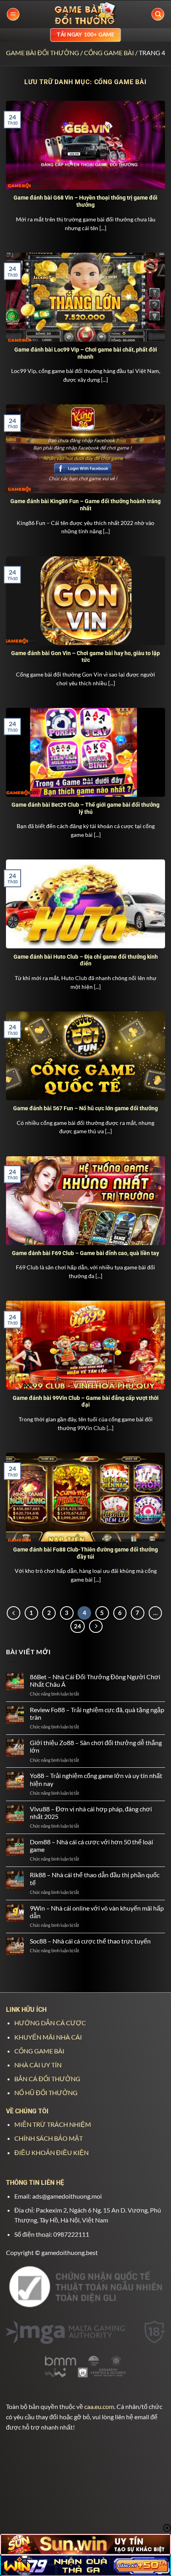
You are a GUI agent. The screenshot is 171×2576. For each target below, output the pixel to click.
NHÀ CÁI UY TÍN (38, 2065)
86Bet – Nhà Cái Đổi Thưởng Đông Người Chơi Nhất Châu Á (95, 1680)
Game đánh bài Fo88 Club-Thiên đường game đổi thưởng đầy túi (85, 1553)
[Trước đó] (14, 1613)
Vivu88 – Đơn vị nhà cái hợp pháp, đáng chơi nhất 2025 (91, 1813)
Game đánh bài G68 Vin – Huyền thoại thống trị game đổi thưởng (85, 201)
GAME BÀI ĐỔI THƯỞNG (43, 53)
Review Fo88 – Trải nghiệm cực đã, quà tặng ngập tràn (97, 1713)
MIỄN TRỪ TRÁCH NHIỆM (53, 2124)
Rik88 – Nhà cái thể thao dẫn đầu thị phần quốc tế (95, 1878)
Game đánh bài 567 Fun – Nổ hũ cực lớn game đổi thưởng (85, 1108)
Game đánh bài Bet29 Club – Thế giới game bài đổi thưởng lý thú (85, 808)
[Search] (158, 14)
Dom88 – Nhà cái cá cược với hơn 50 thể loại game (91, 1845)
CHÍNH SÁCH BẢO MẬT (49, 2138)
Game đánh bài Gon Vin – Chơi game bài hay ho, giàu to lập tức (85, 657)
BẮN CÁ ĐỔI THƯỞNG (47, 2079)
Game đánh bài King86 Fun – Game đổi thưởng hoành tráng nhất (85, 505)
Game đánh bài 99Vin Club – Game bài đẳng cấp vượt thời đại (86, 1401)
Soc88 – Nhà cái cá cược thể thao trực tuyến (90, 1941)
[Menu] (13, 14)
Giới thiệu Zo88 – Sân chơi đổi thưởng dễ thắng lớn (96, 1746)
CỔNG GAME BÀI (109, 53)
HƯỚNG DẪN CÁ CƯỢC (50, 2023)
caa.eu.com (99, 2406)
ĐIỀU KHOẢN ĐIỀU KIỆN (51, 2152)
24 (78, 1626)
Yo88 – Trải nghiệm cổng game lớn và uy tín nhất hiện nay (96, 1779)
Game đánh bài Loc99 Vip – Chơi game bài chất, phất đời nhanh (86, 353)
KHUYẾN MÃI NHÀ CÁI (48, 2037)
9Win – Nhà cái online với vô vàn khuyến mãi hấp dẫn (97, 1912)
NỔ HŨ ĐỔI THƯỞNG (46, 2093)
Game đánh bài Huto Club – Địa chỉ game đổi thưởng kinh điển (86, 960)
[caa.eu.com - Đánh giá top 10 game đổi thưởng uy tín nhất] (85, 14)
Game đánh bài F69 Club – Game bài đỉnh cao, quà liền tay (85, 1253)
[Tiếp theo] (96, 1626)
